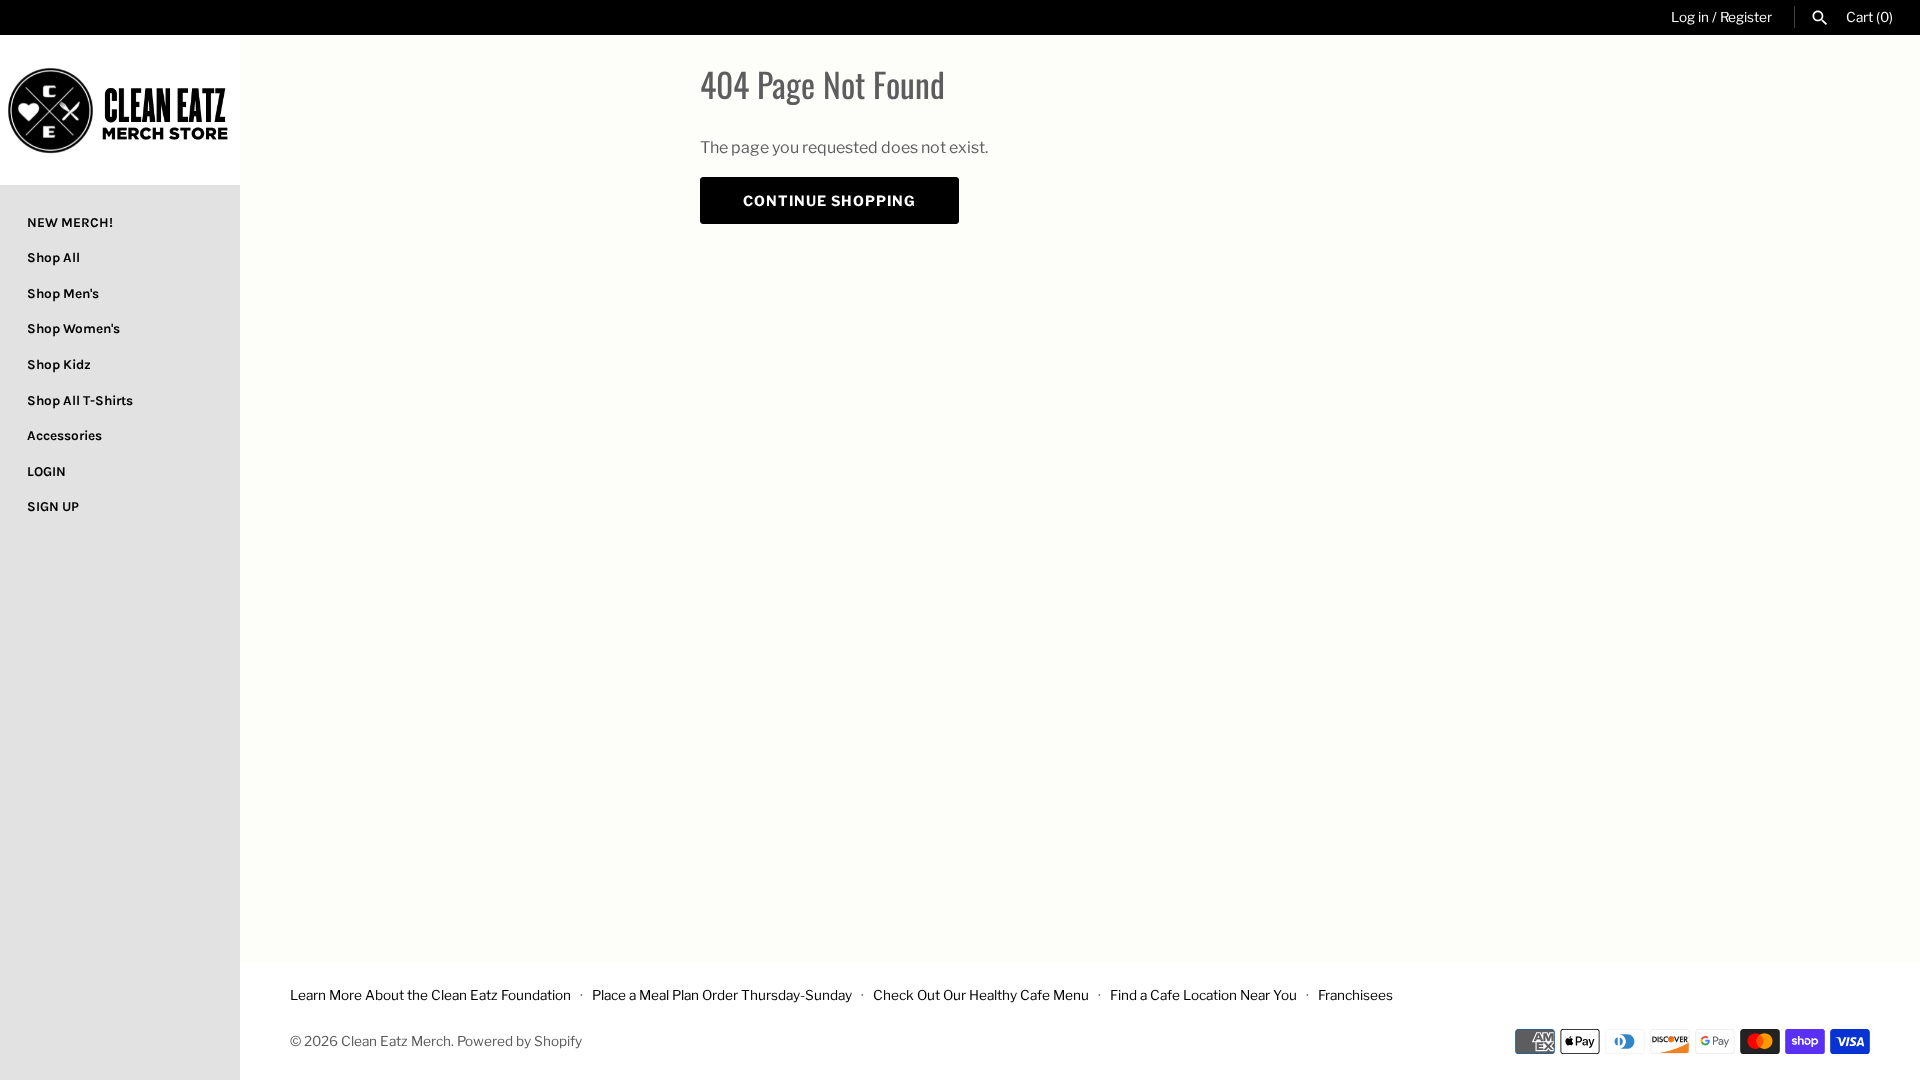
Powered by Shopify (519, 1041)
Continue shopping (829, 200)
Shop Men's (63, 293)
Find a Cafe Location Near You (1203, 995)
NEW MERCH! (70, 222)
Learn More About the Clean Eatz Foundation (430, 995)
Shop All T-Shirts (80, 400)
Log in (1690, 17)
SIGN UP (53, 506)
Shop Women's (73, 328)
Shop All (53, 257)
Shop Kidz (59, 364)
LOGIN (46, 471)
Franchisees (1355, 995)
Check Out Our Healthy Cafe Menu (981, 995)
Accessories (64, 435)
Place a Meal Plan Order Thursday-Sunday (722, 995)
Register (1746, 17)
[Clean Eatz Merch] (120, 110)
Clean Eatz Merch (396, 1041)
